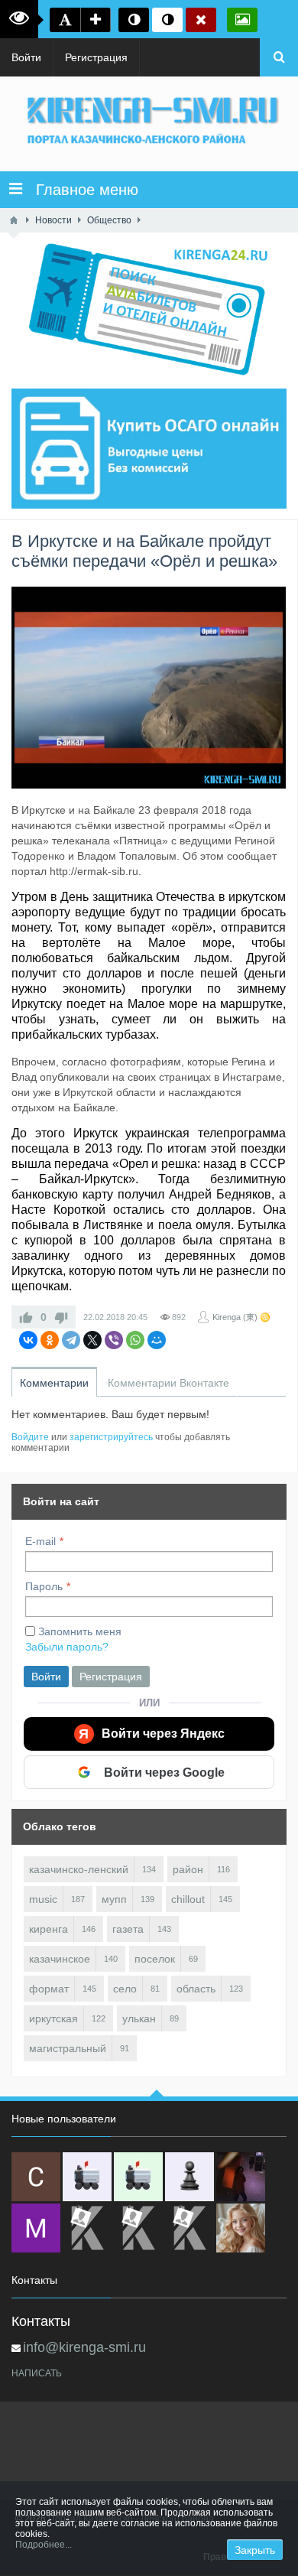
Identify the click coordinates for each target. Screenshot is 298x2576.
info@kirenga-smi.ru (84, 2347)
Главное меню (80, 190)
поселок (155, 1959)
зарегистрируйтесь (111, 1437)
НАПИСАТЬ (37, 2373)
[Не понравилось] (61, 1317)
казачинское (60, 1959)
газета (128, 1929)
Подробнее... (44, 2545)
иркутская (53, 2018)
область (196, 1989)
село (125, 1989)
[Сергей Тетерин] (36, 2177)
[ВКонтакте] (28, 1340)
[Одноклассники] (50, 1340)
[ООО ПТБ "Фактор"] (138, 2228)
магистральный (68, 2048)
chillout (188, 1899)
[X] (92, 1340)
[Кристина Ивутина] (189, 2228)
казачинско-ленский (79, 1869)
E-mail (40, 1541)
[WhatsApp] (135, 1340)
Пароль (44, 1586)
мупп (114, 1899)
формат (49, 1989)
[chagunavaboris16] (189, 2177)
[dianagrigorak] (241, 2177)
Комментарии (54, 1383)
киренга (49, 1929)
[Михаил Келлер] (36, 2228)
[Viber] (114, 1340)
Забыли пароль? (67, 1647)
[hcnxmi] (138, 2177)
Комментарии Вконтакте (168, 1383)
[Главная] (14, 220)
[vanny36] (241, 2228)
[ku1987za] (87, 2177)
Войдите (30, 1437)
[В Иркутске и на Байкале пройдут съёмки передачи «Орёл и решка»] (149, 688)
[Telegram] (71, 1340)
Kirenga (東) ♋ (241, 1317)
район (188, 1869)
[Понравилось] (26, 1317)
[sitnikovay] (87, 2228)
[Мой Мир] (157, 1340)
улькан (139, 2018)
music (43, 1899)
